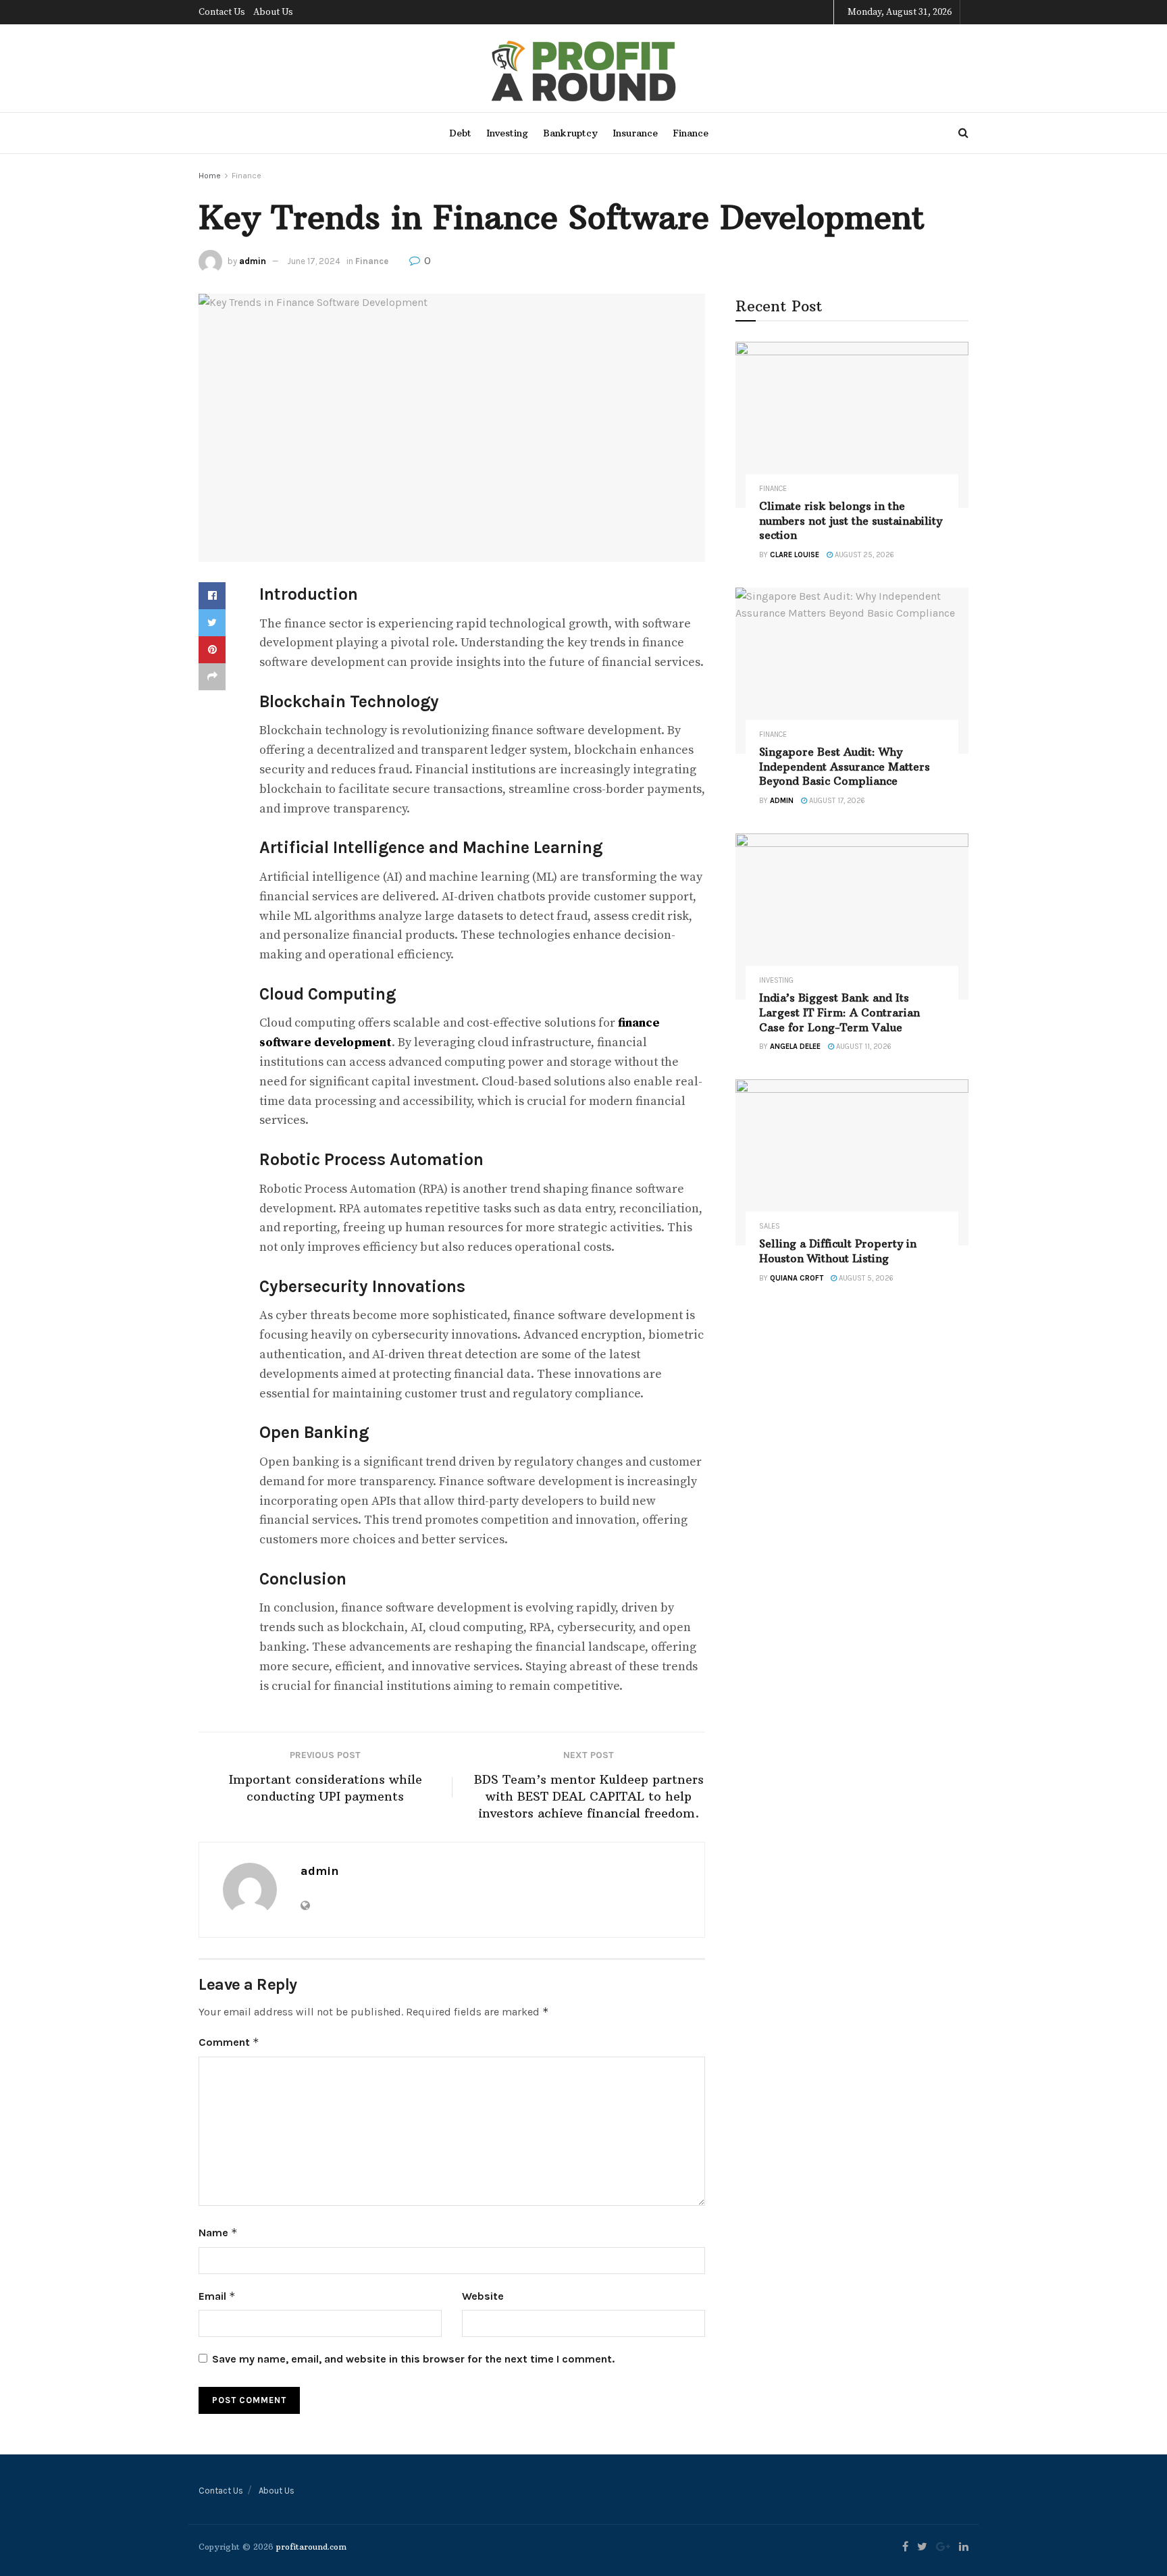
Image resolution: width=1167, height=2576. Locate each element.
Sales (770, 1226)
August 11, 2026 (863, 1047)
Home (210, 176)
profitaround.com (311, 2547)
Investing (507, 133)
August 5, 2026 (865, 1278)
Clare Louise (795, 555)
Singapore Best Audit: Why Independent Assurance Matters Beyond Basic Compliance (845, 766)
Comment (229, 2042)
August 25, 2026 (863, 555)
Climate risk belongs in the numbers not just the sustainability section (851, 520)
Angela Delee (795, 1047)
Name (218, 2233)
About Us (273, 12)
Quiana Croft (797, 1278)
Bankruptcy (570, 133)
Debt (460, 133)
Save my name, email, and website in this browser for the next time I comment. (413, 2359)
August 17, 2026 (836, 801)
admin (253, 261)
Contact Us (222, 12)
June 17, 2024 (314, 261)
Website (483, 2296)
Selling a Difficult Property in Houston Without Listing (838, 1251)
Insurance (635, 133)
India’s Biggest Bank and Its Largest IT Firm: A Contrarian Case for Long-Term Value (839, 1012)
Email (217, 2296)
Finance (691, 133)
